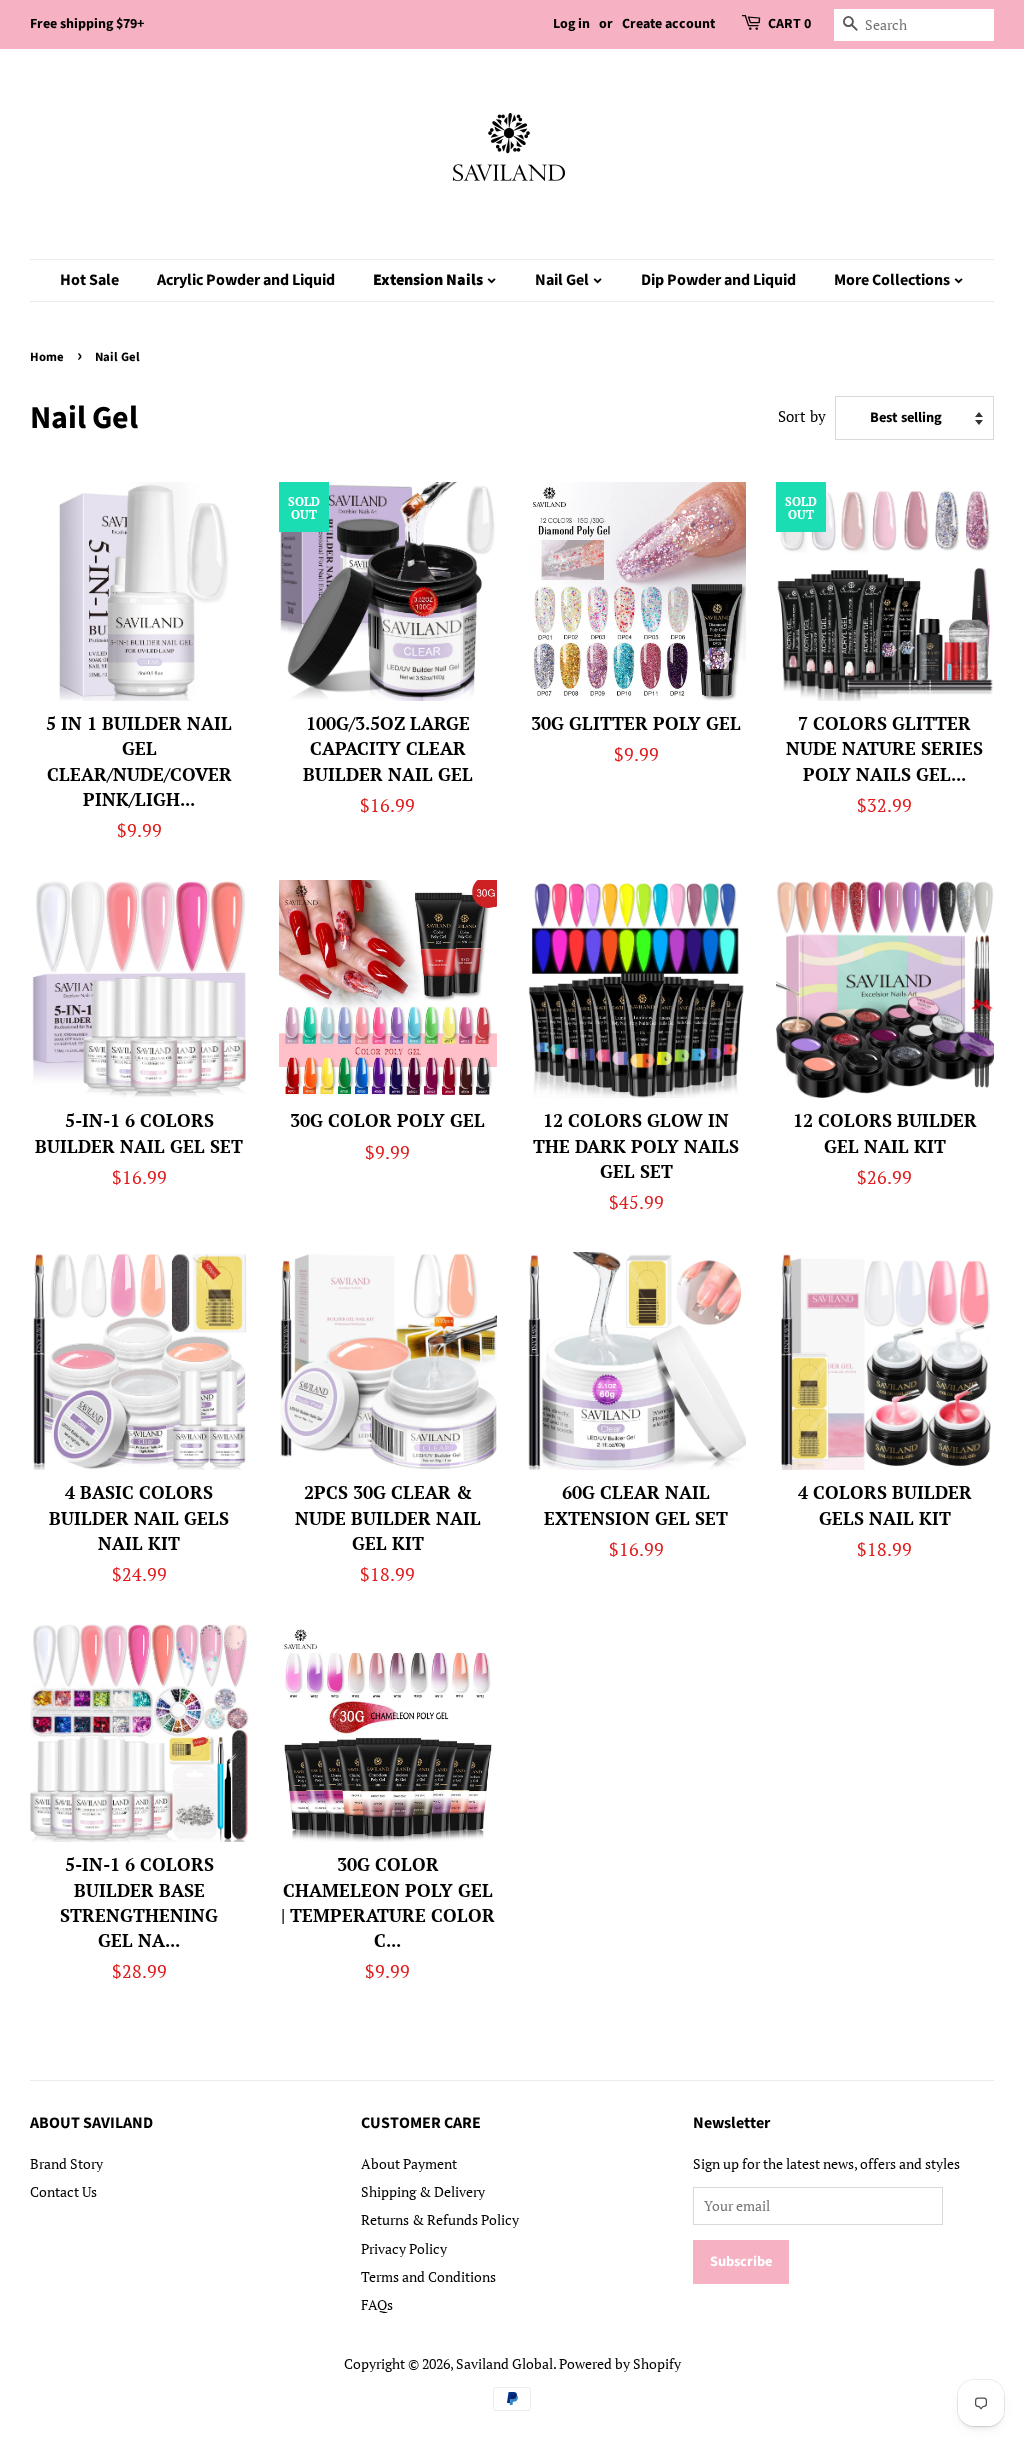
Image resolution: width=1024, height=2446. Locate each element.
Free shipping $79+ (87, 24)
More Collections (893, 280)
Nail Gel (563, 280)
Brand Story (66, 2163)
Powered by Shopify (620, 2363)
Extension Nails (429, 280)
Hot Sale (89, 280)
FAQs (377, 2304)
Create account (668, 24)
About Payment (409, 2163)
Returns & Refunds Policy (440, 2219)
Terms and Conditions (428, 2276)
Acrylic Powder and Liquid (246, 280)
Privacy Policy (404, 2248)
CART (789, 24)
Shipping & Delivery (423, 2191)
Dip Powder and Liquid (718, 280)
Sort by (802, 416)
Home (47, 357)
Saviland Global (504, 2363)
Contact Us (63, 2191)
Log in (571, 24)
